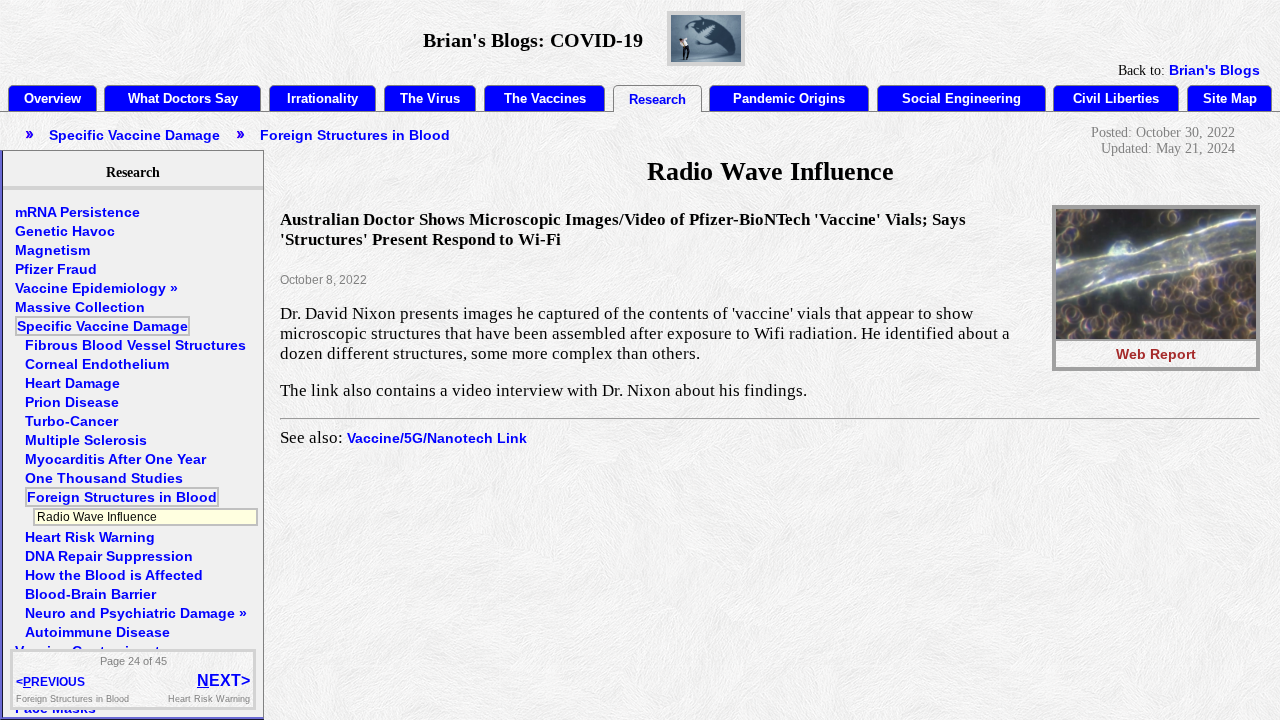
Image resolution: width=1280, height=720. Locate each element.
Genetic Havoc (65, 231)
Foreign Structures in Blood (122, 497)
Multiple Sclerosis (86, 440)
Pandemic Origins (789, 98)
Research (657, 99)
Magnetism (52, 250)
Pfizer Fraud (56, 269)
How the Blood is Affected (114, 575)
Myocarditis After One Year (115, 459)
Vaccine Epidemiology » (96, 288)
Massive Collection (80, 307)
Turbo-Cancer (71, 421)
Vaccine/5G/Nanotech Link (437, 438)
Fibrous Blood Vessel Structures (135, 345)
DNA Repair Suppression (109, 556)
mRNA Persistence (77, 212)
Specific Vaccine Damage (102, 326)
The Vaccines (545, 98)
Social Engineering (961, 98)
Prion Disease (72, 402)
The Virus (430, 98)
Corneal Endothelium (97, 364)
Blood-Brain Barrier (90, 594)
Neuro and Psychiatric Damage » (136, 613)
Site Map (1230, 98)
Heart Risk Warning (90, 537)
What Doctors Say (183, 98)
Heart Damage (72, 383)
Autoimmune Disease (97, 632)
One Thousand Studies (104, 478)
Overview (52, 98)
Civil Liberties (1116, 98)
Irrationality (322, 98)
